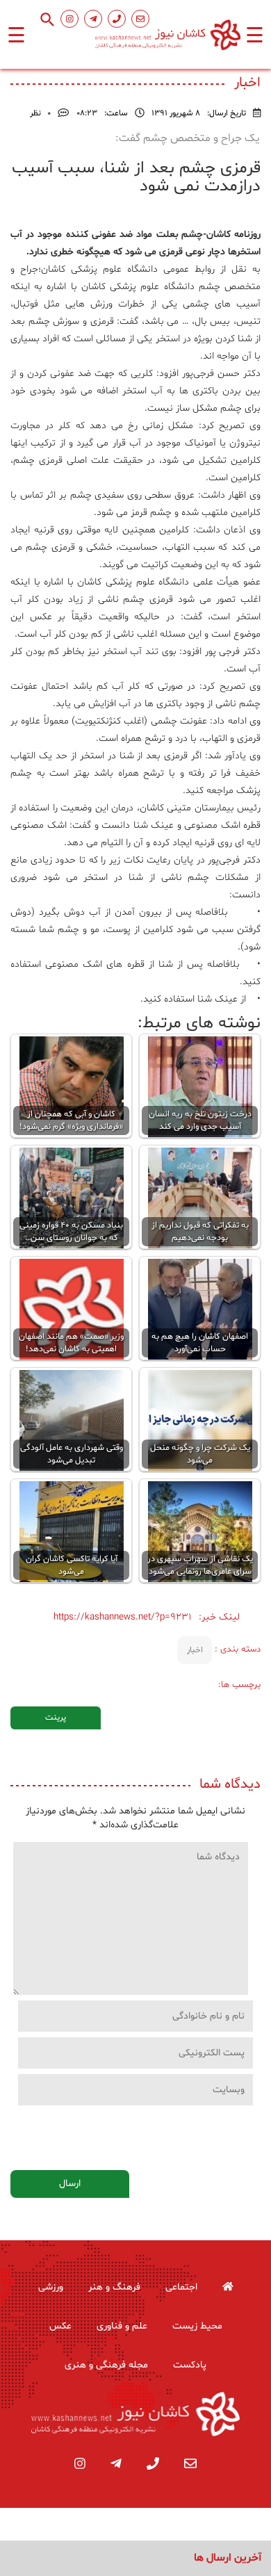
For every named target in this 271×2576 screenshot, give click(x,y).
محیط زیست (197, 2326)
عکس (60, 2326)
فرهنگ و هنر (114, 2287)
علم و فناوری (122, 2326)
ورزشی (51, 2287)
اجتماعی (181, 2287)
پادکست (190, 2365)
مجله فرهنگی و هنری (106, 2365)
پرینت (56, 1718)
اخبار (195, 1650)
